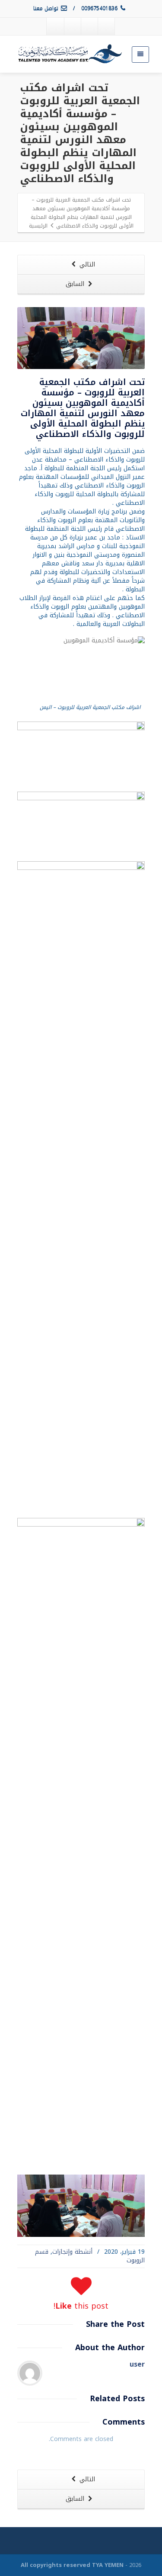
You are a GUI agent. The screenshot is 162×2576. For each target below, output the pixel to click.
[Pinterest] (55, 26)
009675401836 (100, 9)
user (137, 2364)
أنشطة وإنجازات (72, 2252)
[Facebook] (106, 26)
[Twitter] (89, 26)
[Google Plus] (72, 26)
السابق (76, 284)
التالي (86, 265)
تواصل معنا (47, 9)
